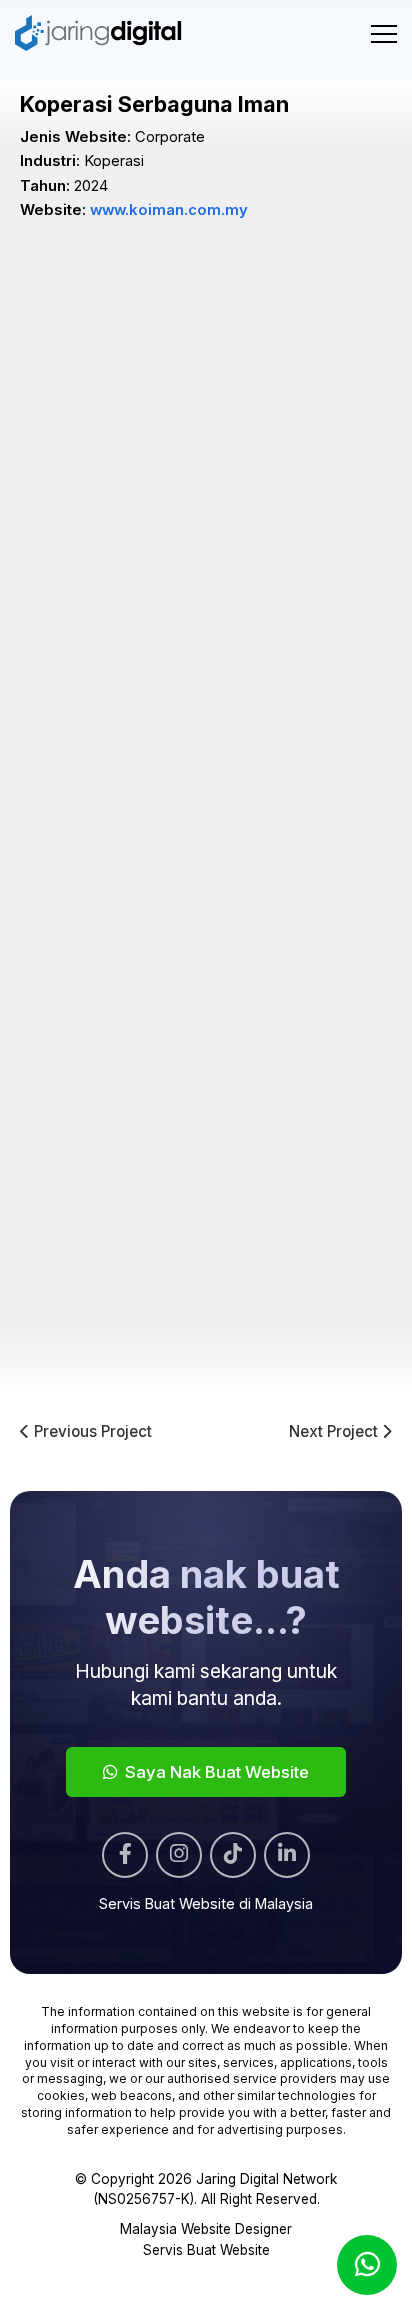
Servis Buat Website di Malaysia (206, 1903)
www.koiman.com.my (169, 210)
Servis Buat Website (206, 2250)
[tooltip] (125, 1855)
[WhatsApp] (367, 2265)
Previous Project (91, 1432)
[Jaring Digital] (99, 33)
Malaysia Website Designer (206, 2229)
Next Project (335, 1432)
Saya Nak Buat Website (215, 1772)
